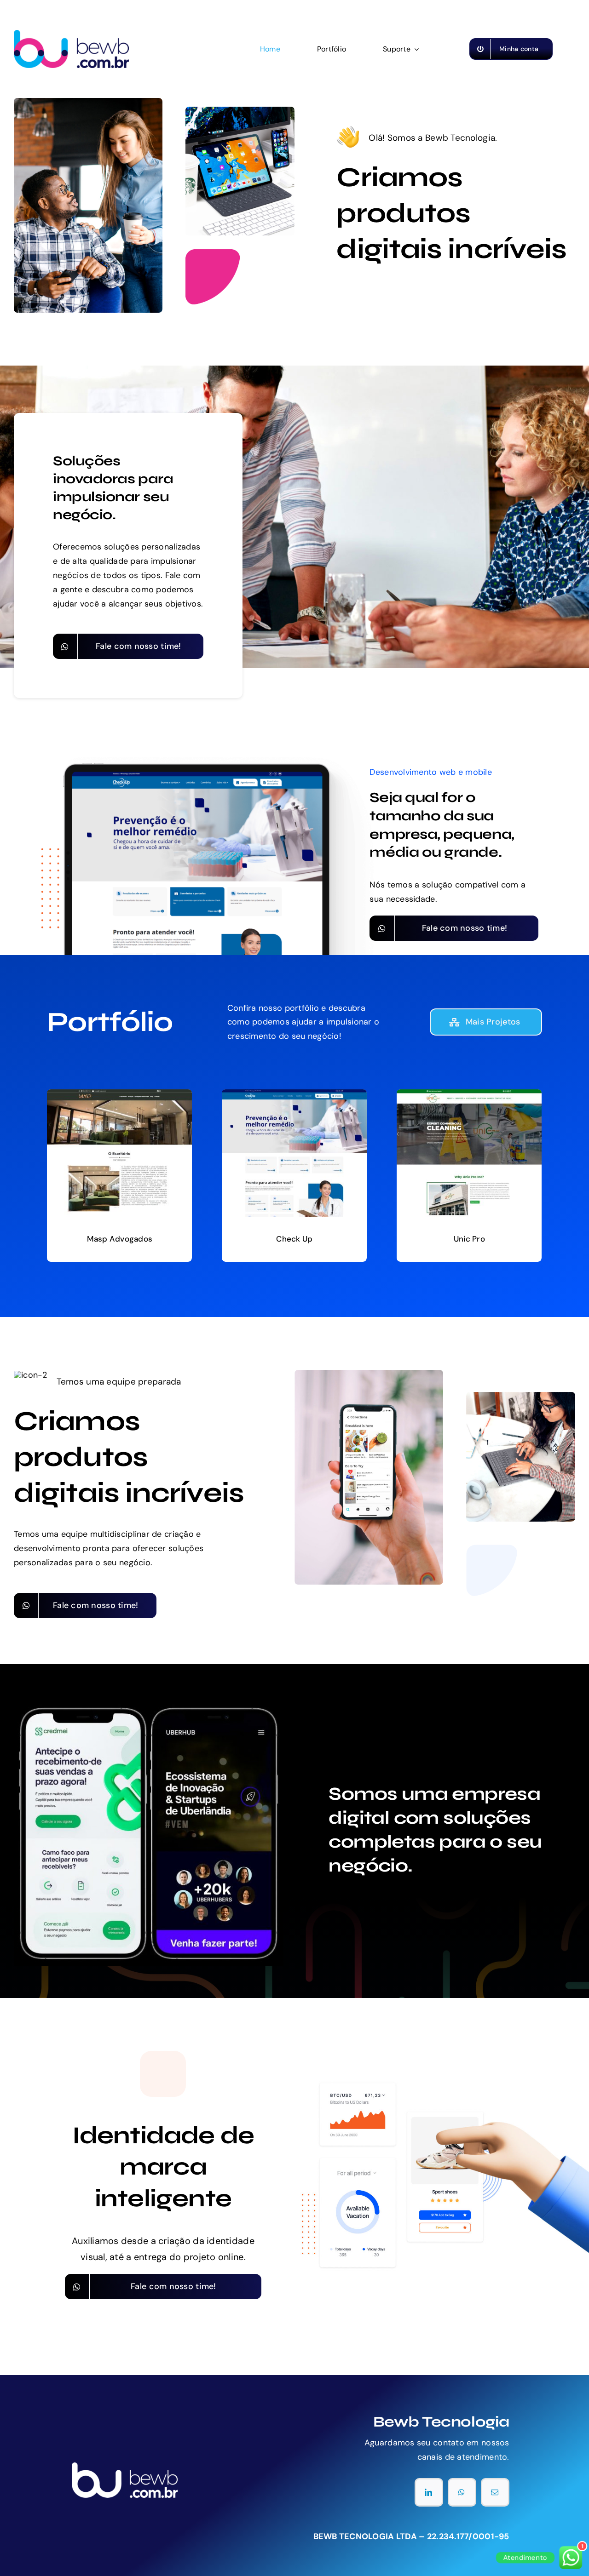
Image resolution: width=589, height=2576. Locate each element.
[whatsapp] (462, 2492)
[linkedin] (429, 2492)
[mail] (495, 2492)
